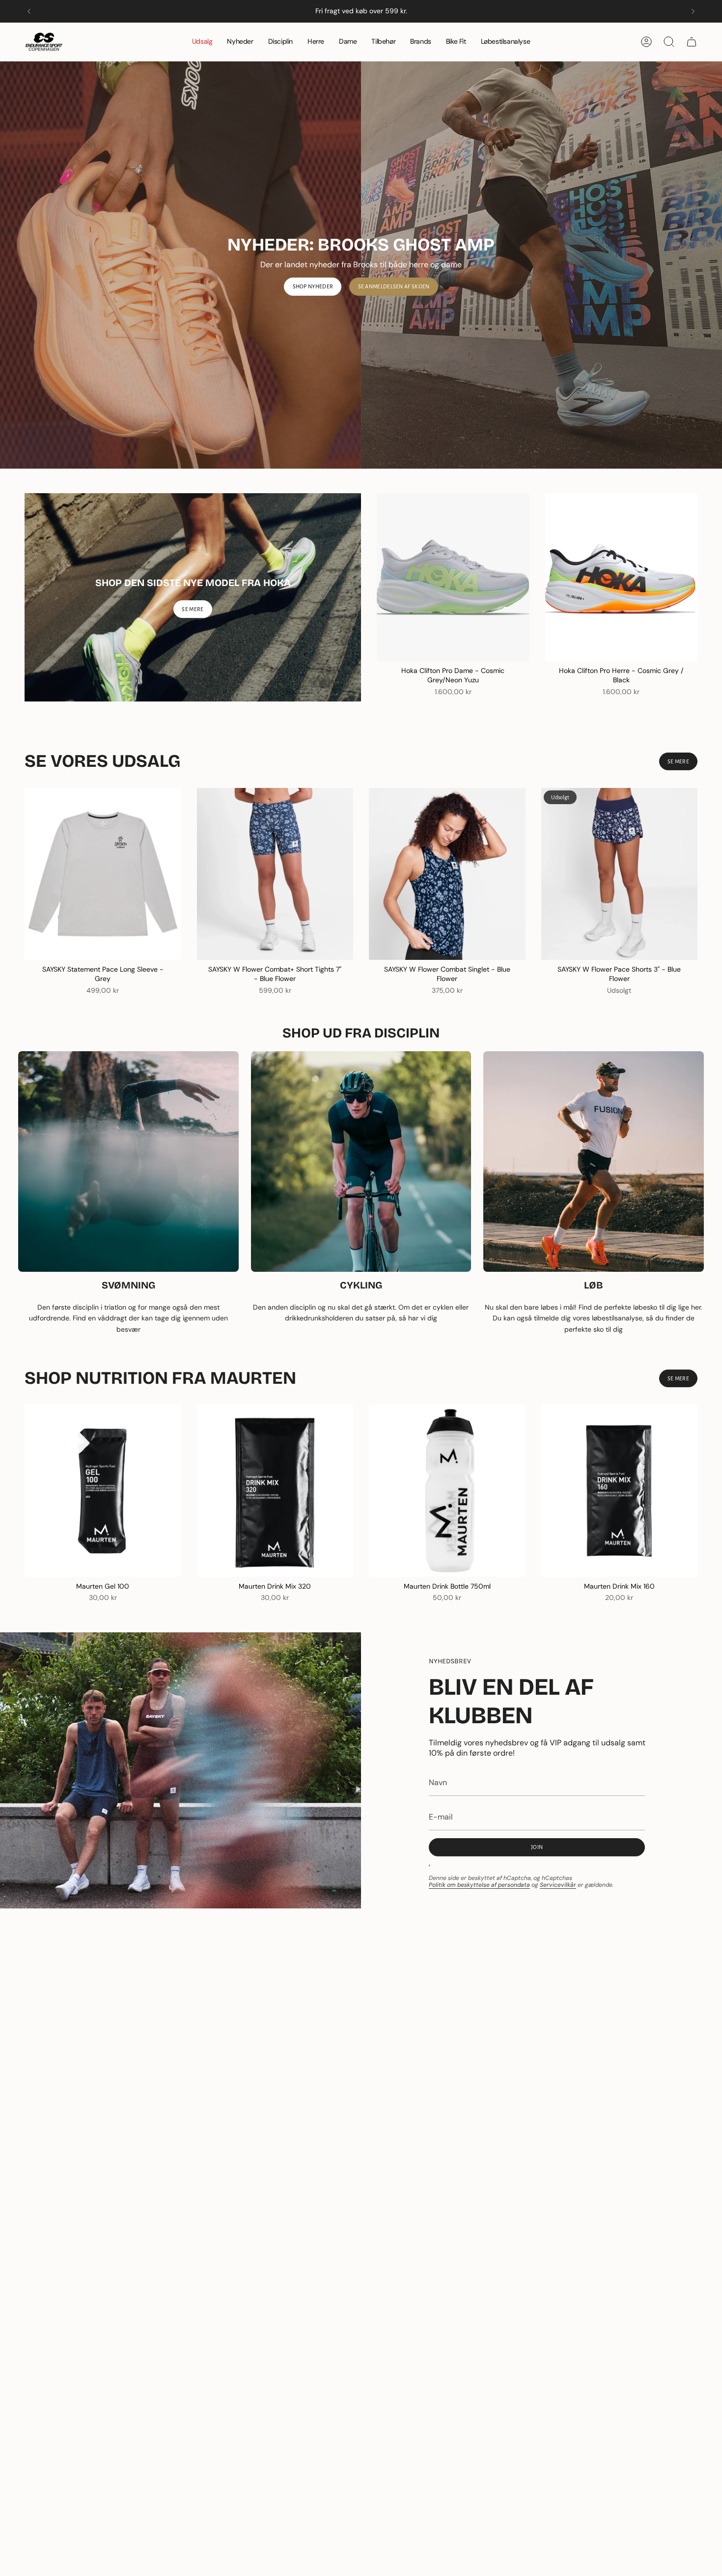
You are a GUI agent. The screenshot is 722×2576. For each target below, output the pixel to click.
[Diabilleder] (361, 265)
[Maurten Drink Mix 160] (620, 1490)
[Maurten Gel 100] (103, 1490)
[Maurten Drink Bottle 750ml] (447, 1490)
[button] (280, 42)
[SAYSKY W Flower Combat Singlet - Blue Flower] (447, 874)
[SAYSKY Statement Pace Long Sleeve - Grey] (103, 874)
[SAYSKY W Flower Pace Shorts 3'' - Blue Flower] (620, 874)
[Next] (693, 11)
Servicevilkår (558, 1885)
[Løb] (594, 1162)
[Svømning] (128, 1162)
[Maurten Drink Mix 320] (275, 1490)
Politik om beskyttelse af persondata (479, 1885)
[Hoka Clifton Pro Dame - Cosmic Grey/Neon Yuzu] (453, 577)
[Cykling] (361, 1162)
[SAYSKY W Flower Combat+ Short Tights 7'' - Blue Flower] (275, 874)
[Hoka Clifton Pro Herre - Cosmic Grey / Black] (622, 577)
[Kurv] (692, 42)
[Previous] (29, 11)
